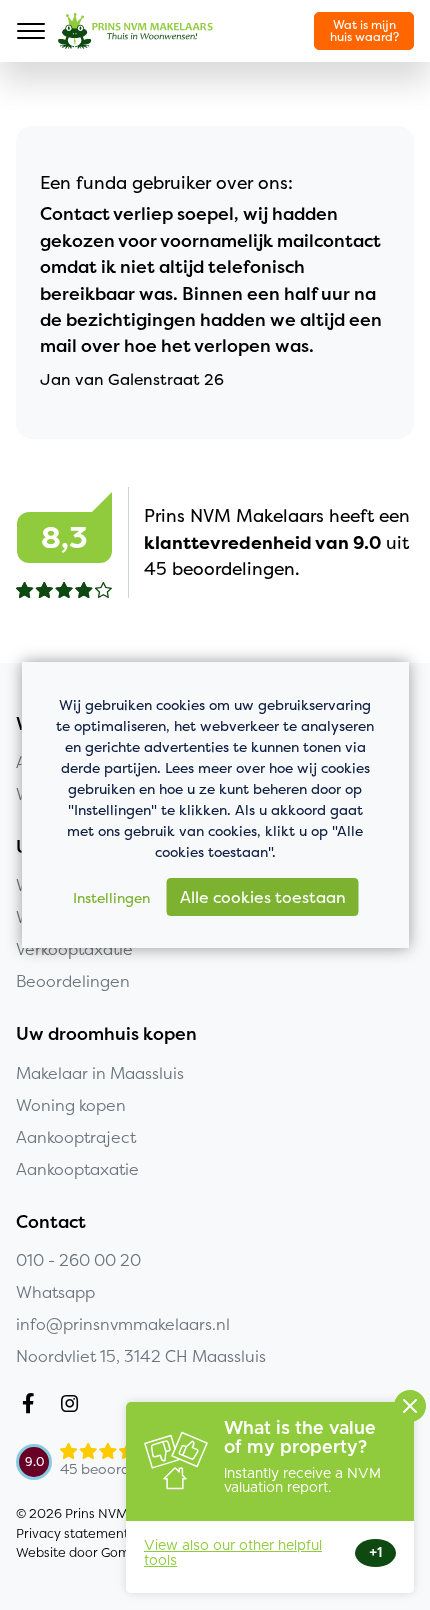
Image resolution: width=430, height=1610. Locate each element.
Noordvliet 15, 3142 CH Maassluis (141, 1356)
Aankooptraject (76, 1137)
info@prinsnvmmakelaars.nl (123, 1324)
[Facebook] (32, 1406)
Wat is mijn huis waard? (364, 30)
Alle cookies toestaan (263, 897)
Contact (51, 1222)
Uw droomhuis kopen (106, 1034)
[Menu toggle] (31, 31)
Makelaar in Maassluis (100, 1073)
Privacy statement (72, 1533)
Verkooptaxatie (74, 949)
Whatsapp (55, 1292)
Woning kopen (71, 1105)
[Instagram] (73, 1406)
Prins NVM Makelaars (135, 31)
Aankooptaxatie (77, 1169)
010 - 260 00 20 (78, 1260)
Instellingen (111, 897)
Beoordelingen (73, 981)
